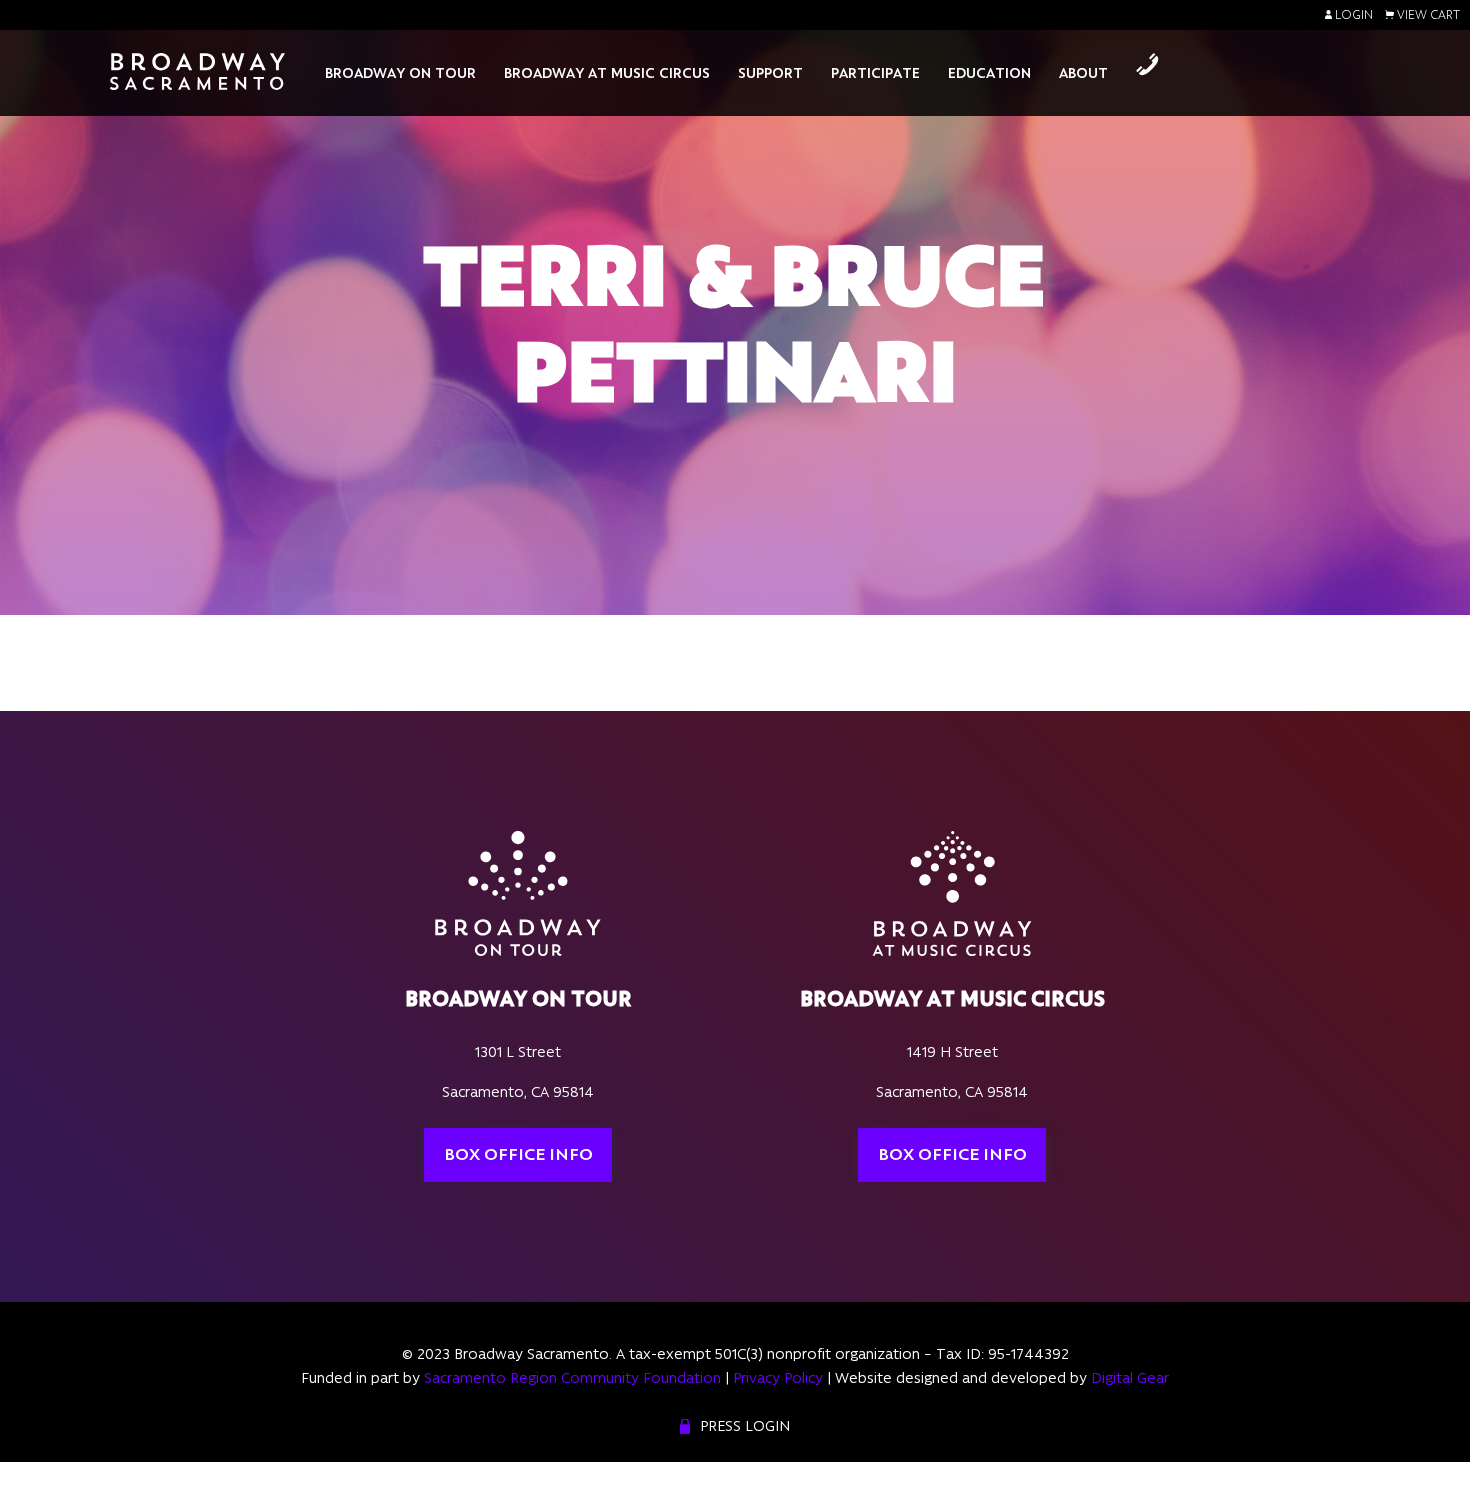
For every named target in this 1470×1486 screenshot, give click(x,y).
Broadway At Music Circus (607, 73)
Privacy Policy (778, 1378)
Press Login (745, 1426)
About (1083, 73)
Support (770, 73)
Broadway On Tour (400, 73)
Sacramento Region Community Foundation (572, 1378)
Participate (875, 73)
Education (989, 73)
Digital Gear (1130, 1378)
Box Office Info (518, 1154)
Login (1352, 15)
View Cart (1427, 15)
